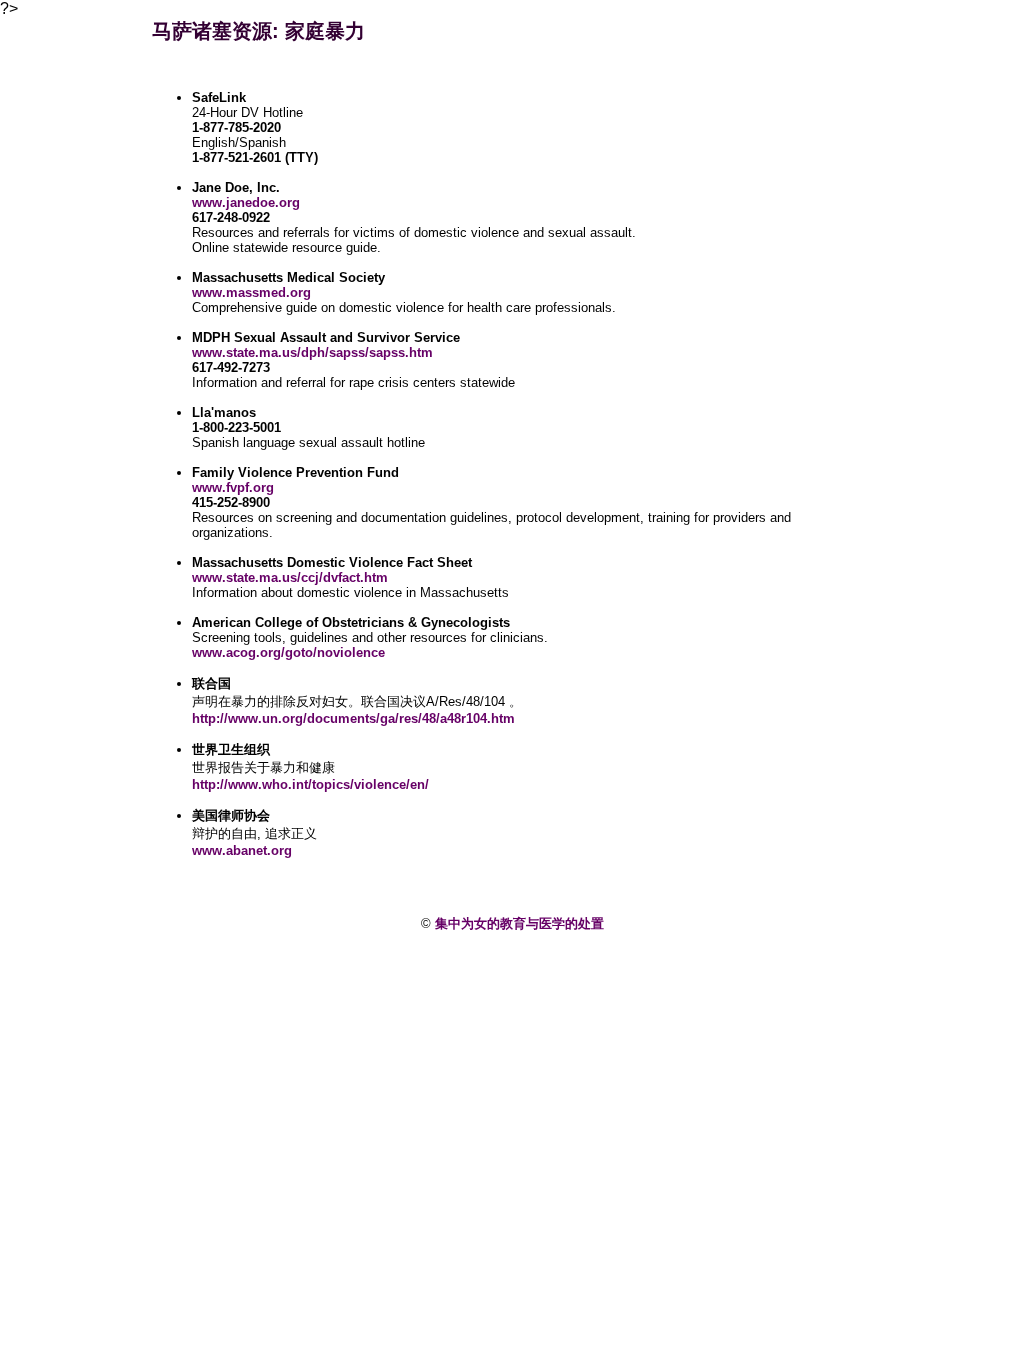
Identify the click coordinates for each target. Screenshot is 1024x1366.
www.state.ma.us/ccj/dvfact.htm (290, 577)
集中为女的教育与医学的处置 (519, 923)
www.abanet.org (242, 850)
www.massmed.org (251, 292)
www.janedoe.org (246, 202)
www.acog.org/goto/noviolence (288, 652)
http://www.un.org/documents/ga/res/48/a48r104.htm (353, 718)
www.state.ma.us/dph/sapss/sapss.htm (312, 352)
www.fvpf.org (233, 487)
